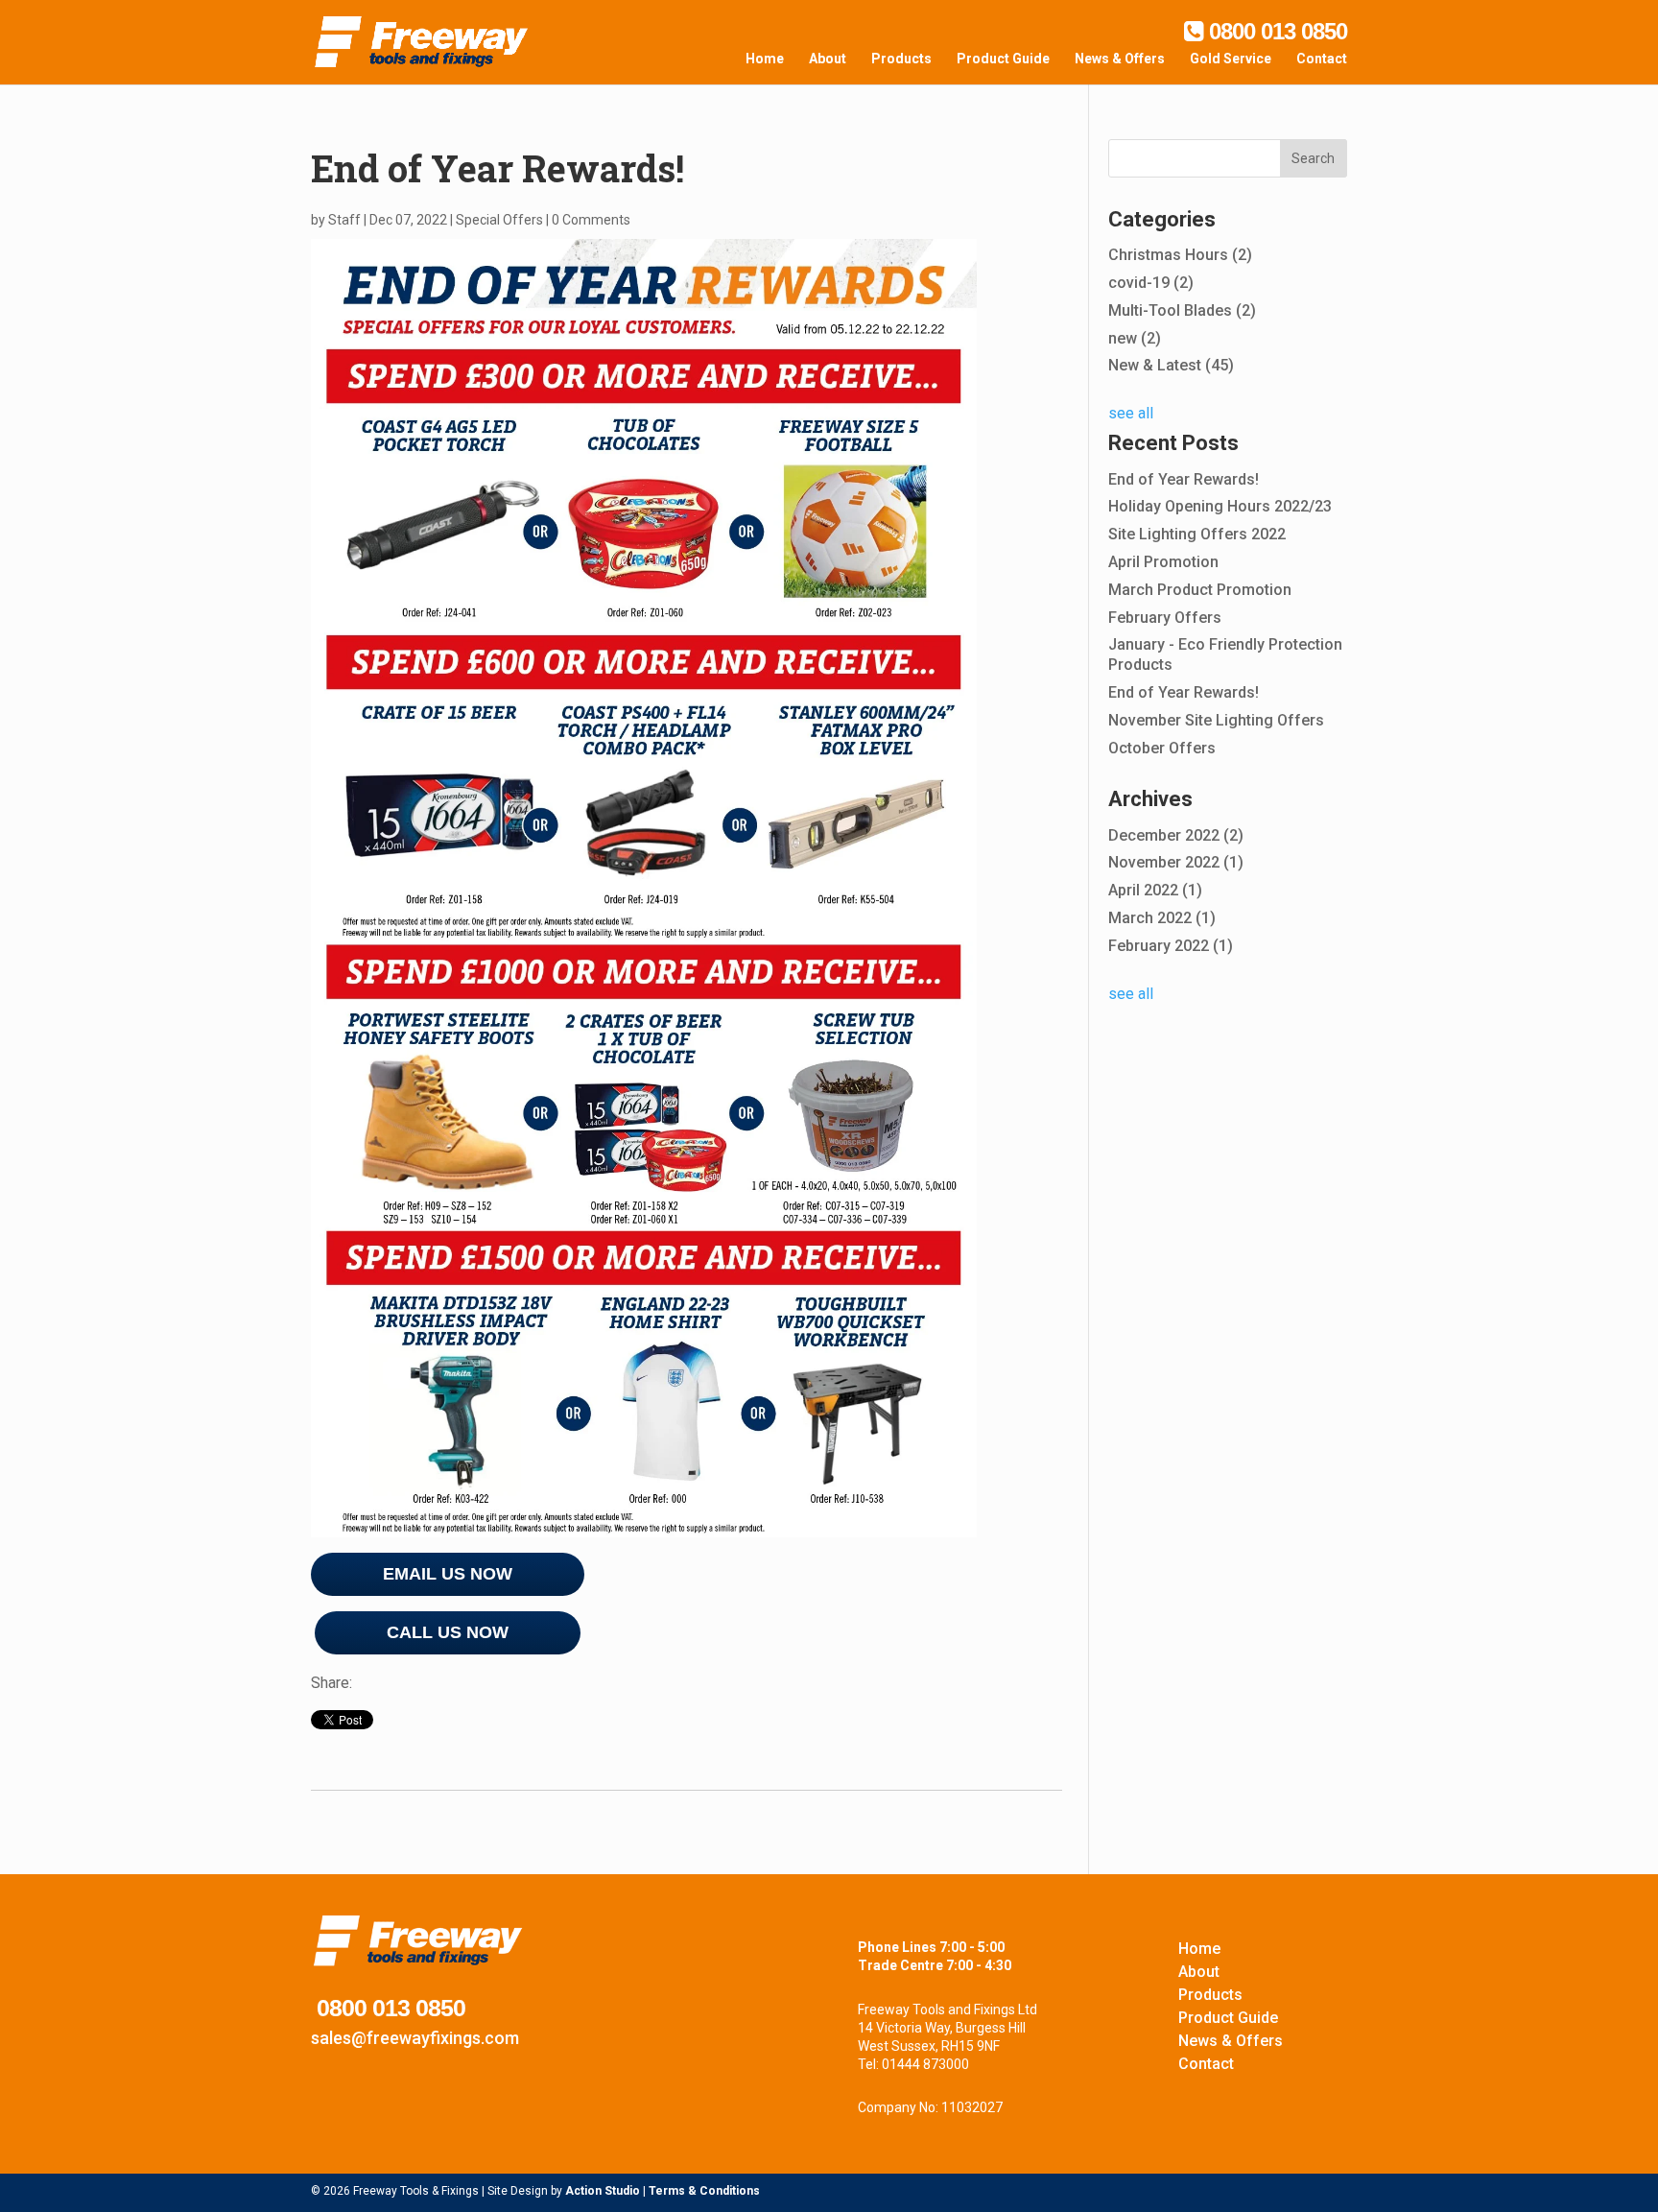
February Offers (1165, 618)
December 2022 (1176, 835)
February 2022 (1171, 946)
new (1135, 338)
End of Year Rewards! (1184, 479)
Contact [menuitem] (1322, 59)
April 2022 (1155, 890)
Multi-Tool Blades (1182, 310)
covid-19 (1151, 283)
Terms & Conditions (704, 2191)
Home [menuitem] (765, 59)
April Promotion (1163, 562)
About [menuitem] (828, 59)
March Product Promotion (1200, 590)
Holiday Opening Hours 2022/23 (1220, 506)
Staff (344, 220)
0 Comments (591, 220)
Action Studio (603, 2191)
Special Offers (499, 220)
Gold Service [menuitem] (1231, 59)
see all (1131, 413)
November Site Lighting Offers (1216, 720)
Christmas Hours (1180, 255)
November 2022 (1176, 862)
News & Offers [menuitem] (1120, 59)
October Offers (1162, 748)
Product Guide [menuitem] (1003, 59)
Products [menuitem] (901, 59)
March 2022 (1162, 918)
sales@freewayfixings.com (415, 2038)
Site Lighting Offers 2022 (1197, 534)
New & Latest (1171, 365)
